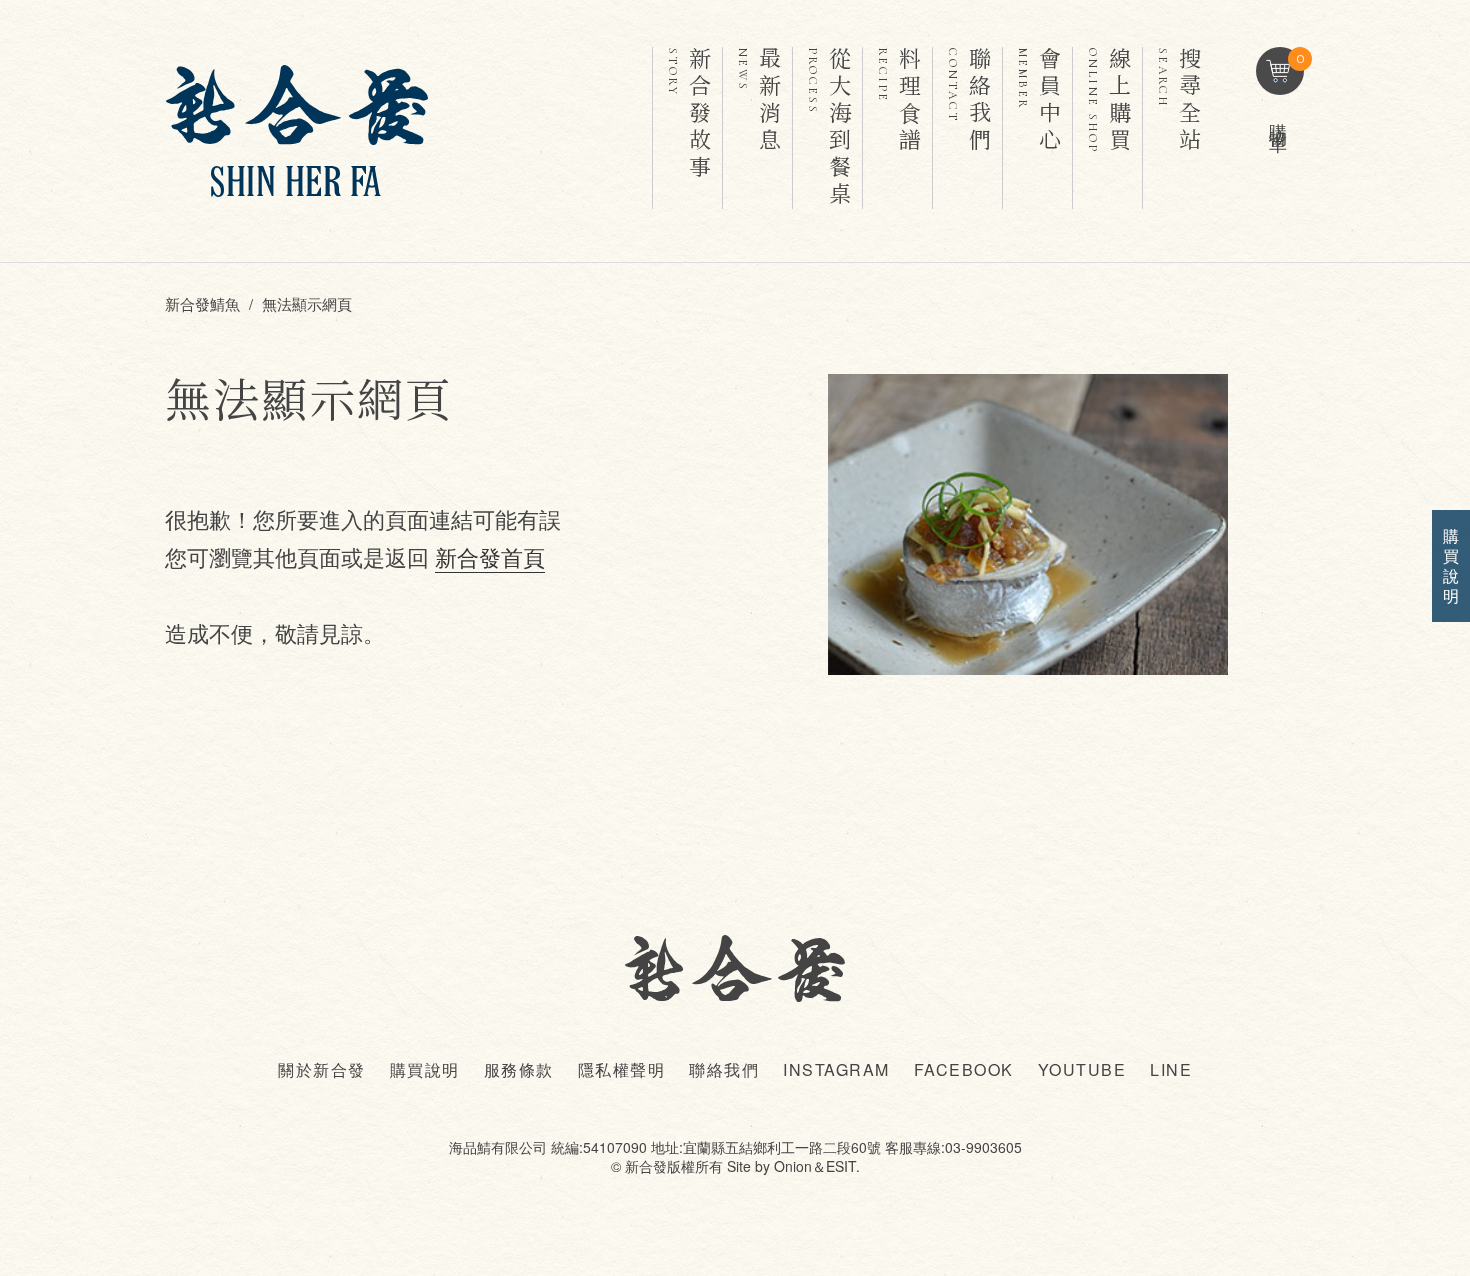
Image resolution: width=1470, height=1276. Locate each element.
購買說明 (425, 1069)
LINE (1171, 1069)
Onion (793, 1166)
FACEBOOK (964, 1069)
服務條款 (519, 1069)
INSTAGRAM (836, 1069)
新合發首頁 (490, 556)
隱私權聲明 (622, 1069)
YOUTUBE (1082, 1069)
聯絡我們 (724, 1069)
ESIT (841, 1166)
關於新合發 (322, 1069)
